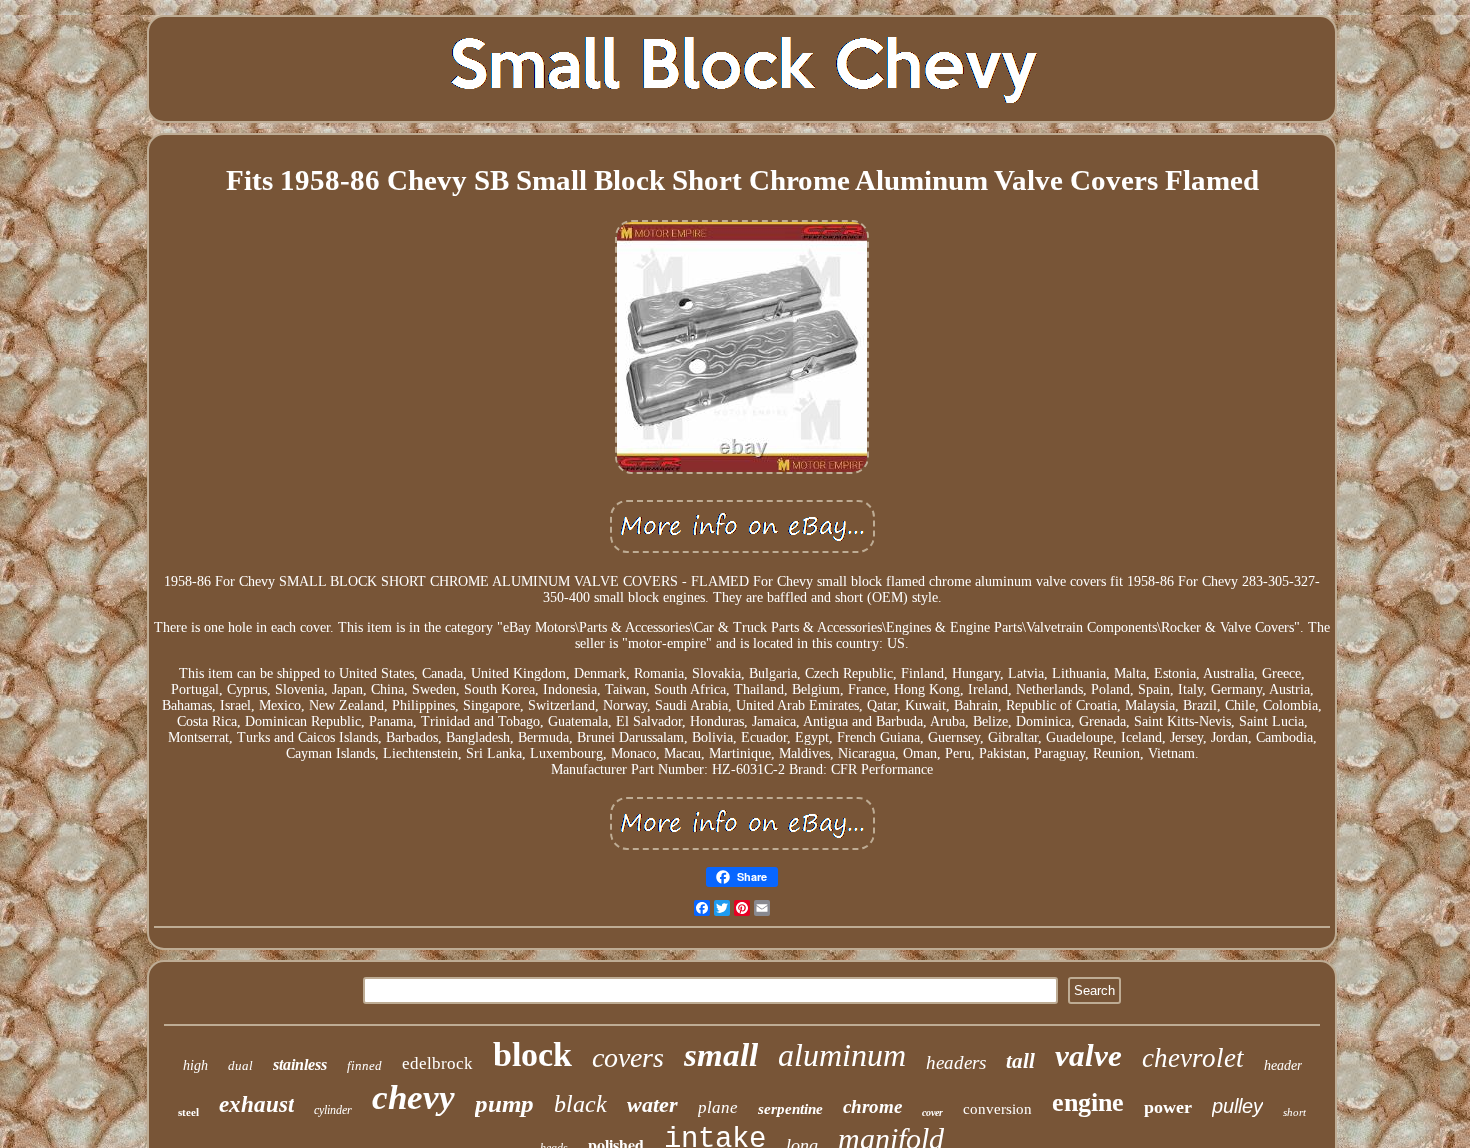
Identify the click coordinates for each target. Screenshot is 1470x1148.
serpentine (790, 1109)
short (1294, 1112)
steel (188, 1112)
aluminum (842, 1055)
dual (240, 1065)
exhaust (256, 1104)
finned (364, 1065)
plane (718, 1107)
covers (628, 1057)
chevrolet (1193, 1058)
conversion (997, 1109)
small (721, 1055)
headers (956, 1062)
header (1283, 1065)
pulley (1237, 1106)
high (195, 1065)
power (1168, 1107)
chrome (872, 1106)
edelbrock (437, 1063)
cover (932, 1112)
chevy (413, 1097)
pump (504, 1103)
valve (1088, 1055)
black (580, 1104)
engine (1088, 1102)
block (532, 1054)
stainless (300, 1064)
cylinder (333, 1110)
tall (1020, 1061)
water (652, 1104)
